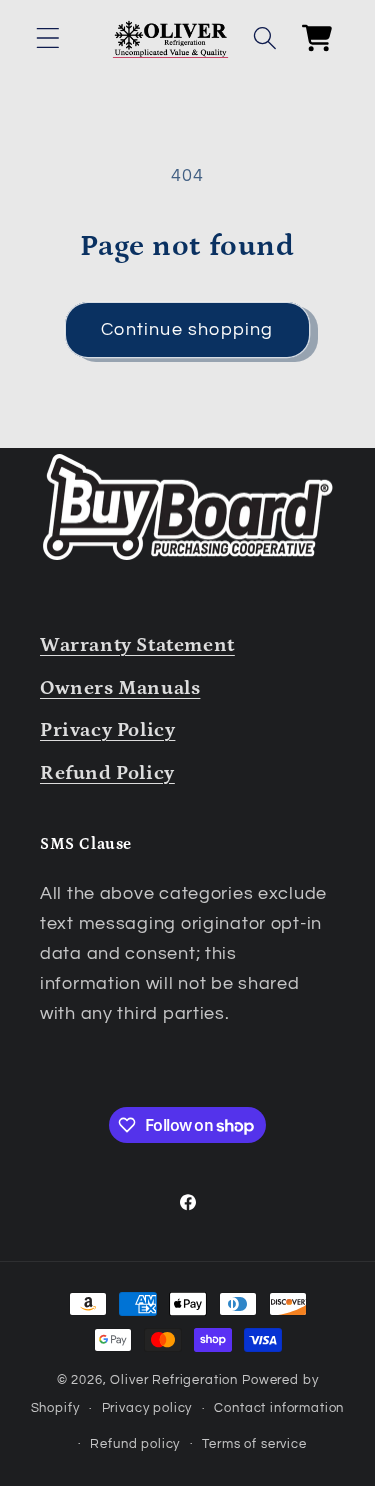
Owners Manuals (120, 688)
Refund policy (135, 1444)
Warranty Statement (137, 645)
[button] (48, 38)
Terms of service (254, 1444)
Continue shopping (187, 329)
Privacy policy (147, 1408)
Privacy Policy (107, 730)
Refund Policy (107, 773)
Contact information (279, 1408)
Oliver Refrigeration (174, 1380)
